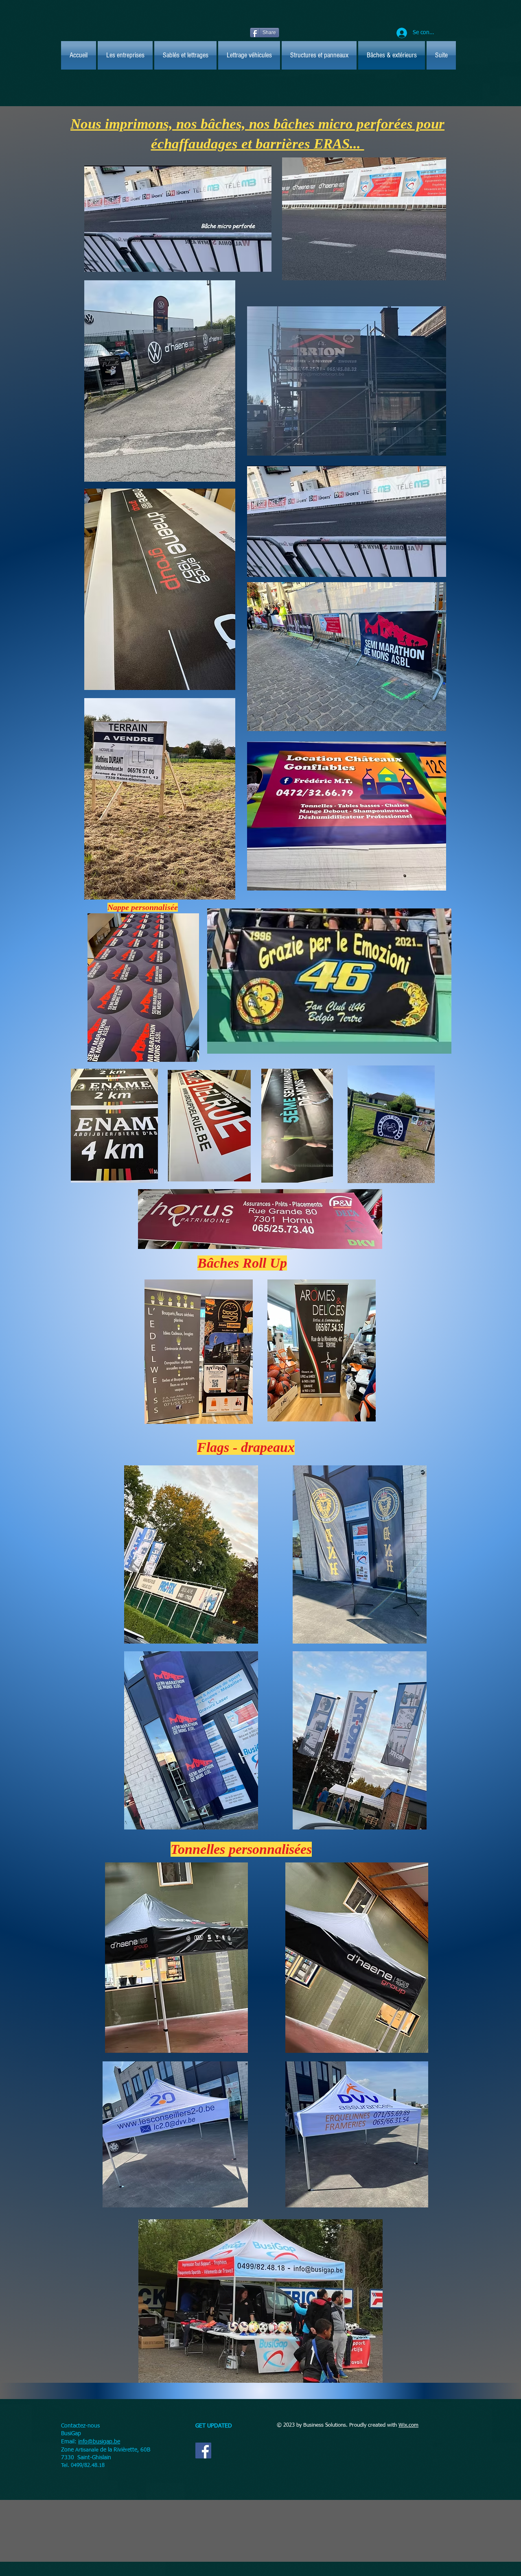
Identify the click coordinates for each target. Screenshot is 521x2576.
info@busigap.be (99, 2442)
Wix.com (408, 2425)
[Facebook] (203, 2450)
